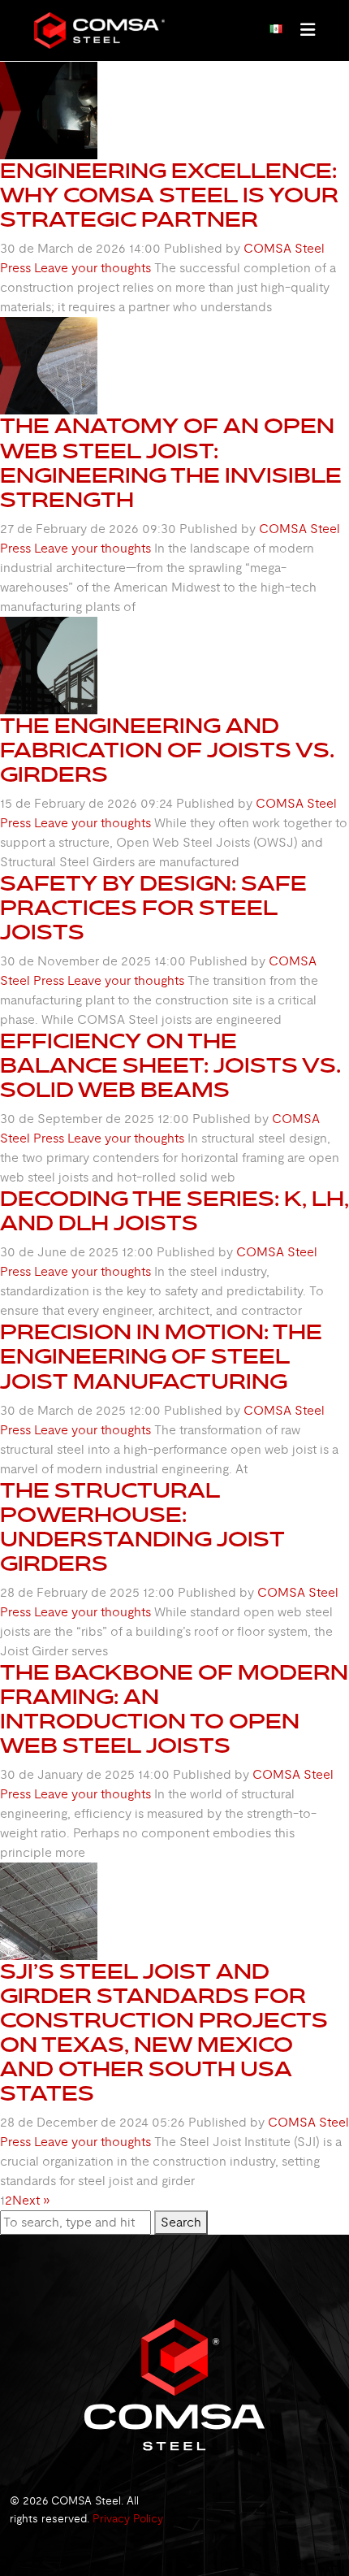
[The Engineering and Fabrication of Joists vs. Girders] (49, 665)
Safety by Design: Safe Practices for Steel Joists (153, 909)
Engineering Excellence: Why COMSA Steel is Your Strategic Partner (169, 196)
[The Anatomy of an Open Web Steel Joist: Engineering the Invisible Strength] (49, 365)
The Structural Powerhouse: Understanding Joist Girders (142, 1528)
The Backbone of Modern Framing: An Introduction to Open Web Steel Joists (174, 1710)
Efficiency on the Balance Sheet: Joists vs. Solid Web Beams (170, 1066)
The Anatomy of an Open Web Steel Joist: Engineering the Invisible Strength (171, 463)
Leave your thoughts (93, 268)
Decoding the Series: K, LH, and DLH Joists (174, 1212)
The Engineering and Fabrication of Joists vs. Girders (167, 751)
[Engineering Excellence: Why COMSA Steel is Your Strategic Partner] (49, 110)
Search (181, 2223)
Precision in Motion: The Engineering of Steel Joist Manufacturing (161, 1357)
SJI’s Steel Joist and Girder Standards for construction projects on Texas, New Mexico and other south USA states (164, 2033)
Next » (31, 2201)
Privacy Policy (128, 2519)
